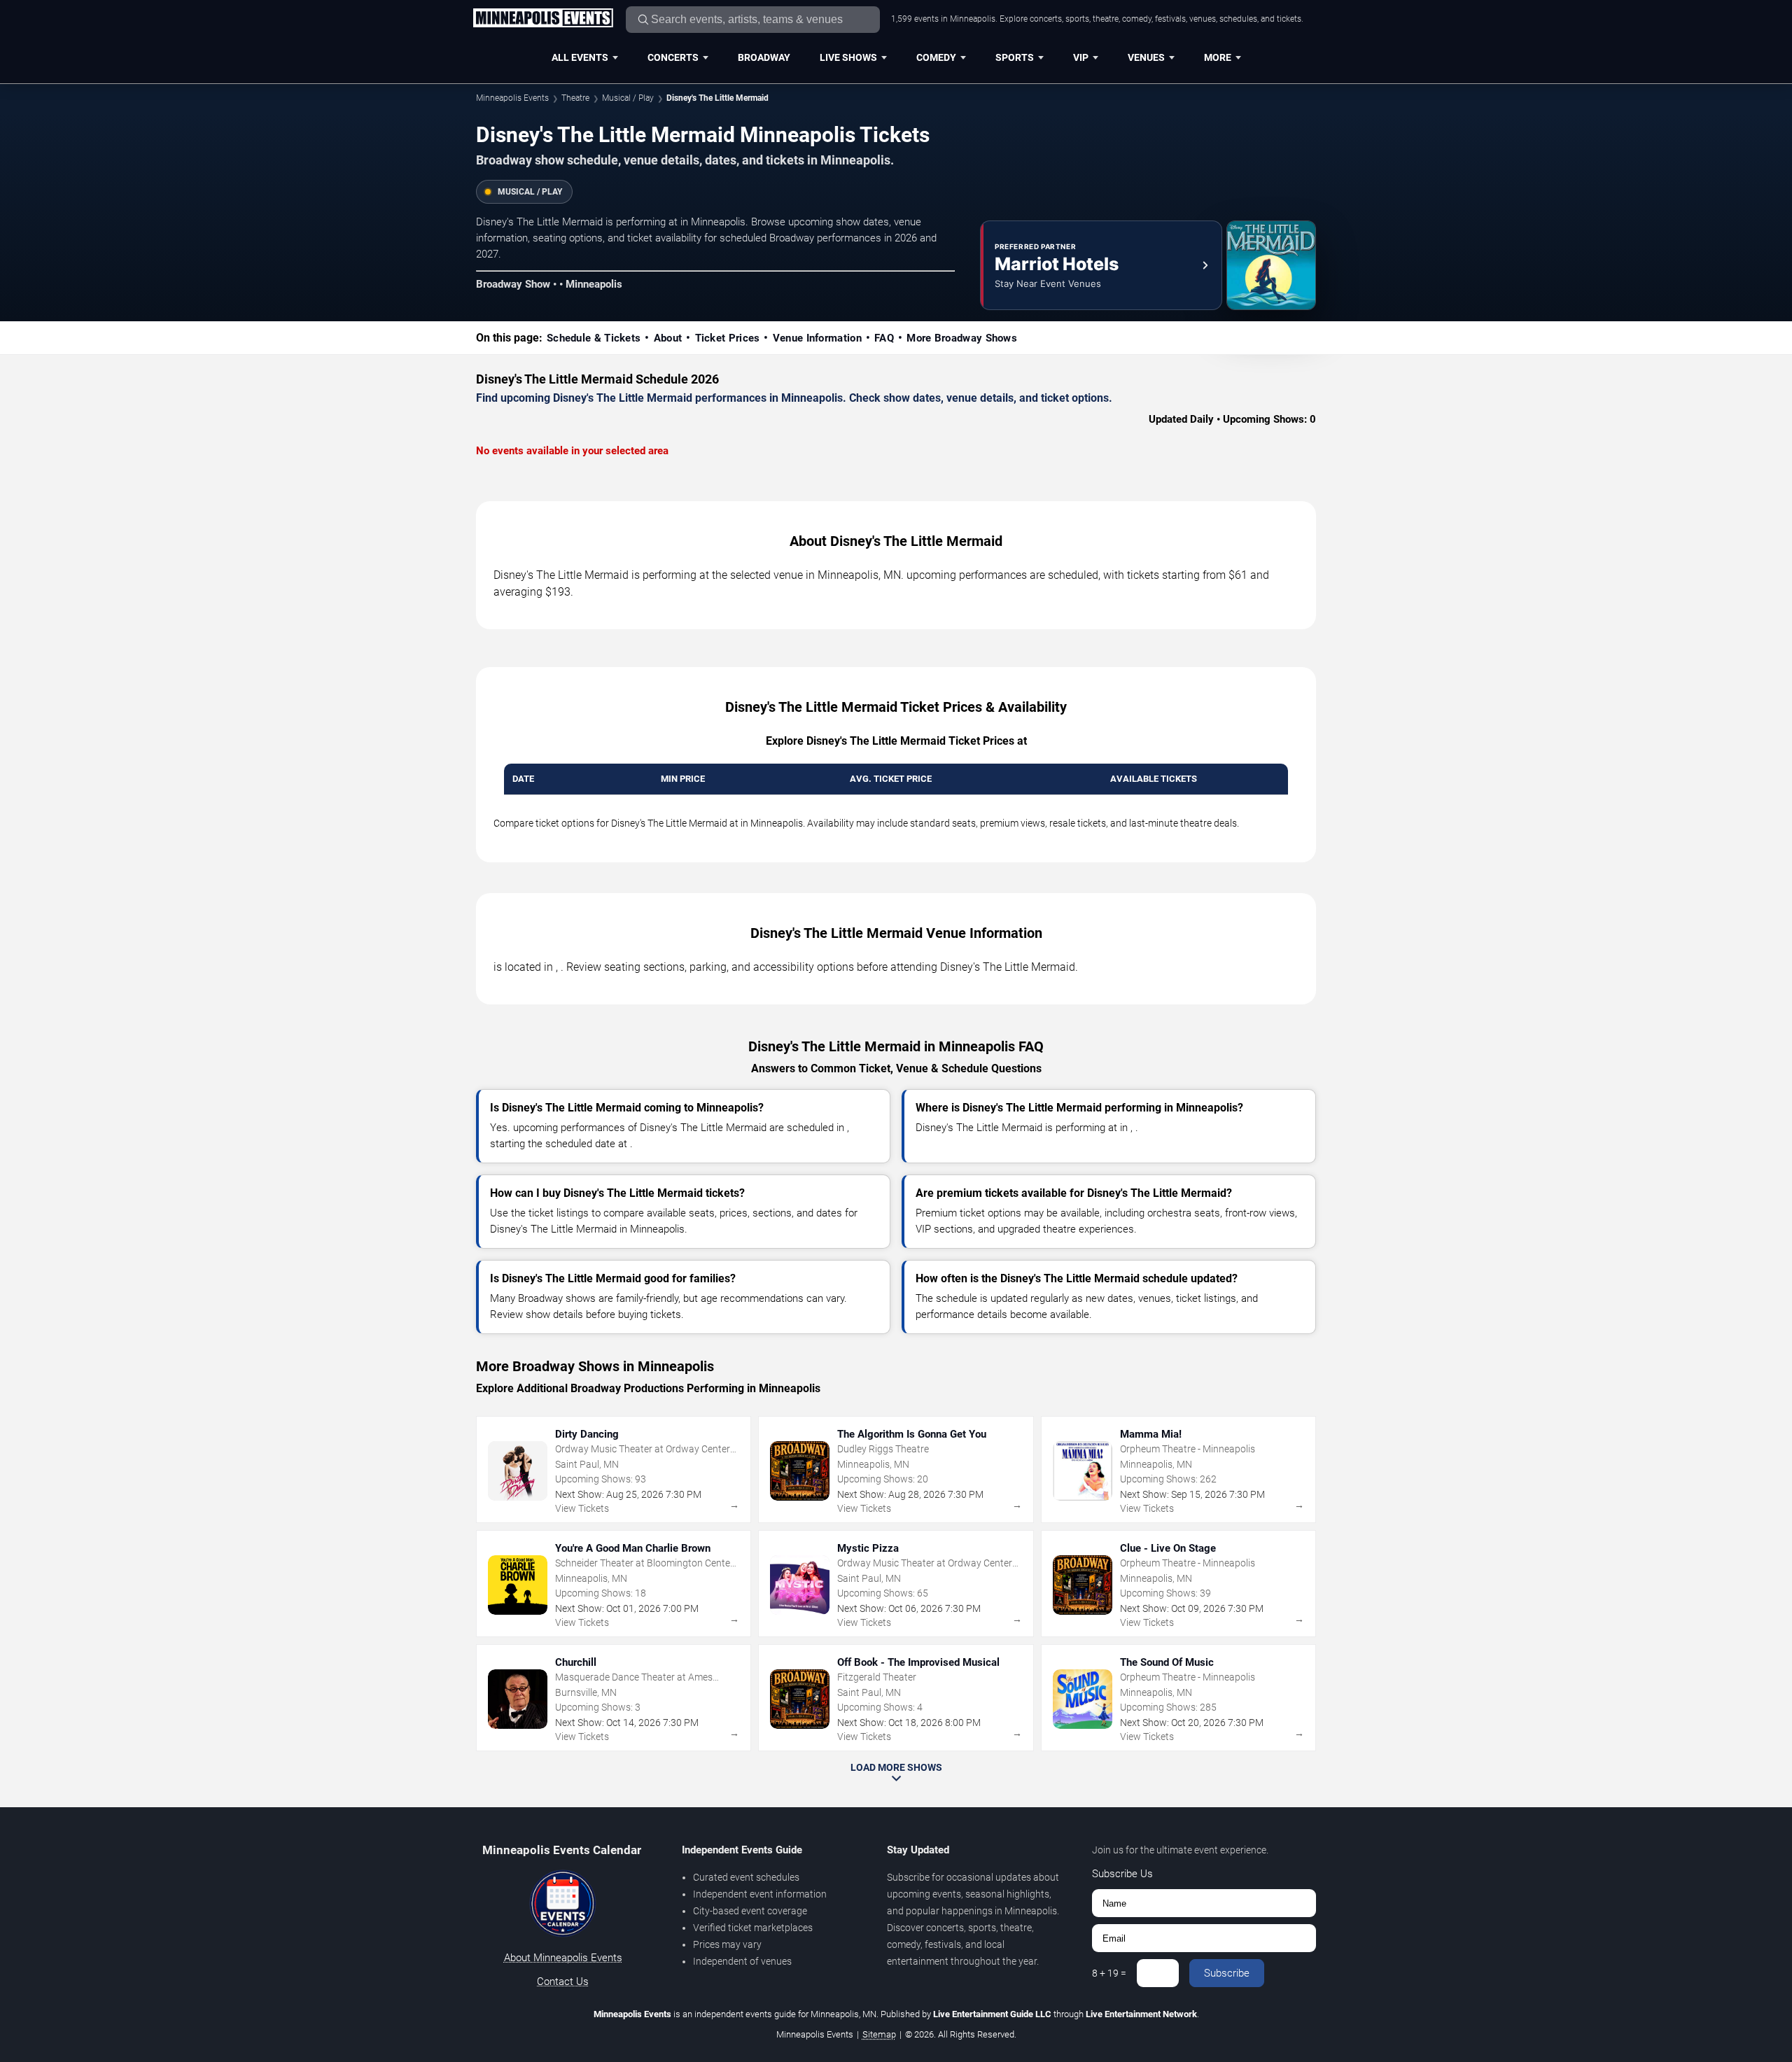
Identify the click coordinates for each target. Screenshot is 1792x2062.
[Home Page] (543, 19)
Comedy (936, 57)
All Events (580, 57)
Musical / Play (628, 98)
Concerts (673, 57)
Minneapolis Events (512, 98)
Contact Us (563, 1982)
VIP (1081, 57)
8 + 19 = (1109, 1973)
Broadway (764, 57)
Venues (1146, 57)
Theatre (575, 98)
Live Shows (848, 57)
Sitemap (879, 2034)
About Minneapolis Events (563, 1958)
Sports (1015, 57)
